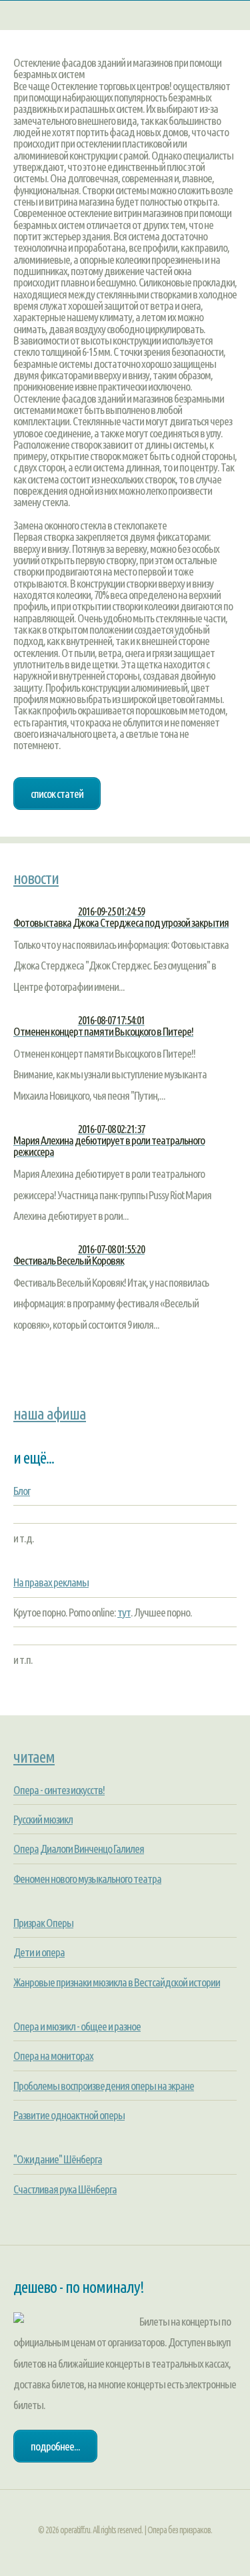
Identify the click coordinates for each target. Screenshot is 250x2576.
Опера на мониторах (53, 2056)
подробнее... (55, 2446)
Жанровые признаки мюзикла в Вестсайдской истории (117, 1982)
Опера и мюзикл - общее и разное (77, 2026)
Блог (22, 1491)
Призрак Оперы (43, 1923)
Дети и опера (39, 1952)
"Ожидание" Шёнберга (58, 2159)
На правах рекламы (51, 1582)
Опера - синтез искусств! (59, 1790)
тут (124, 1612)
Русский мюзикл (43, 1819)
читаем (34, 1757)
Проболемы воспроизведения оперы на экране (104, 2086)
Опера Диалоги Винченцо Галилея (79, 1849)
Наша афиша (50, 1414)
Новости (36, 878)
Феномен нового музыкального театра (87, 1879)
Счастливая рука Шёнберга (65, 2189)
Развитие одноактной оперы (69, 2115)
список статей (57, 794)
